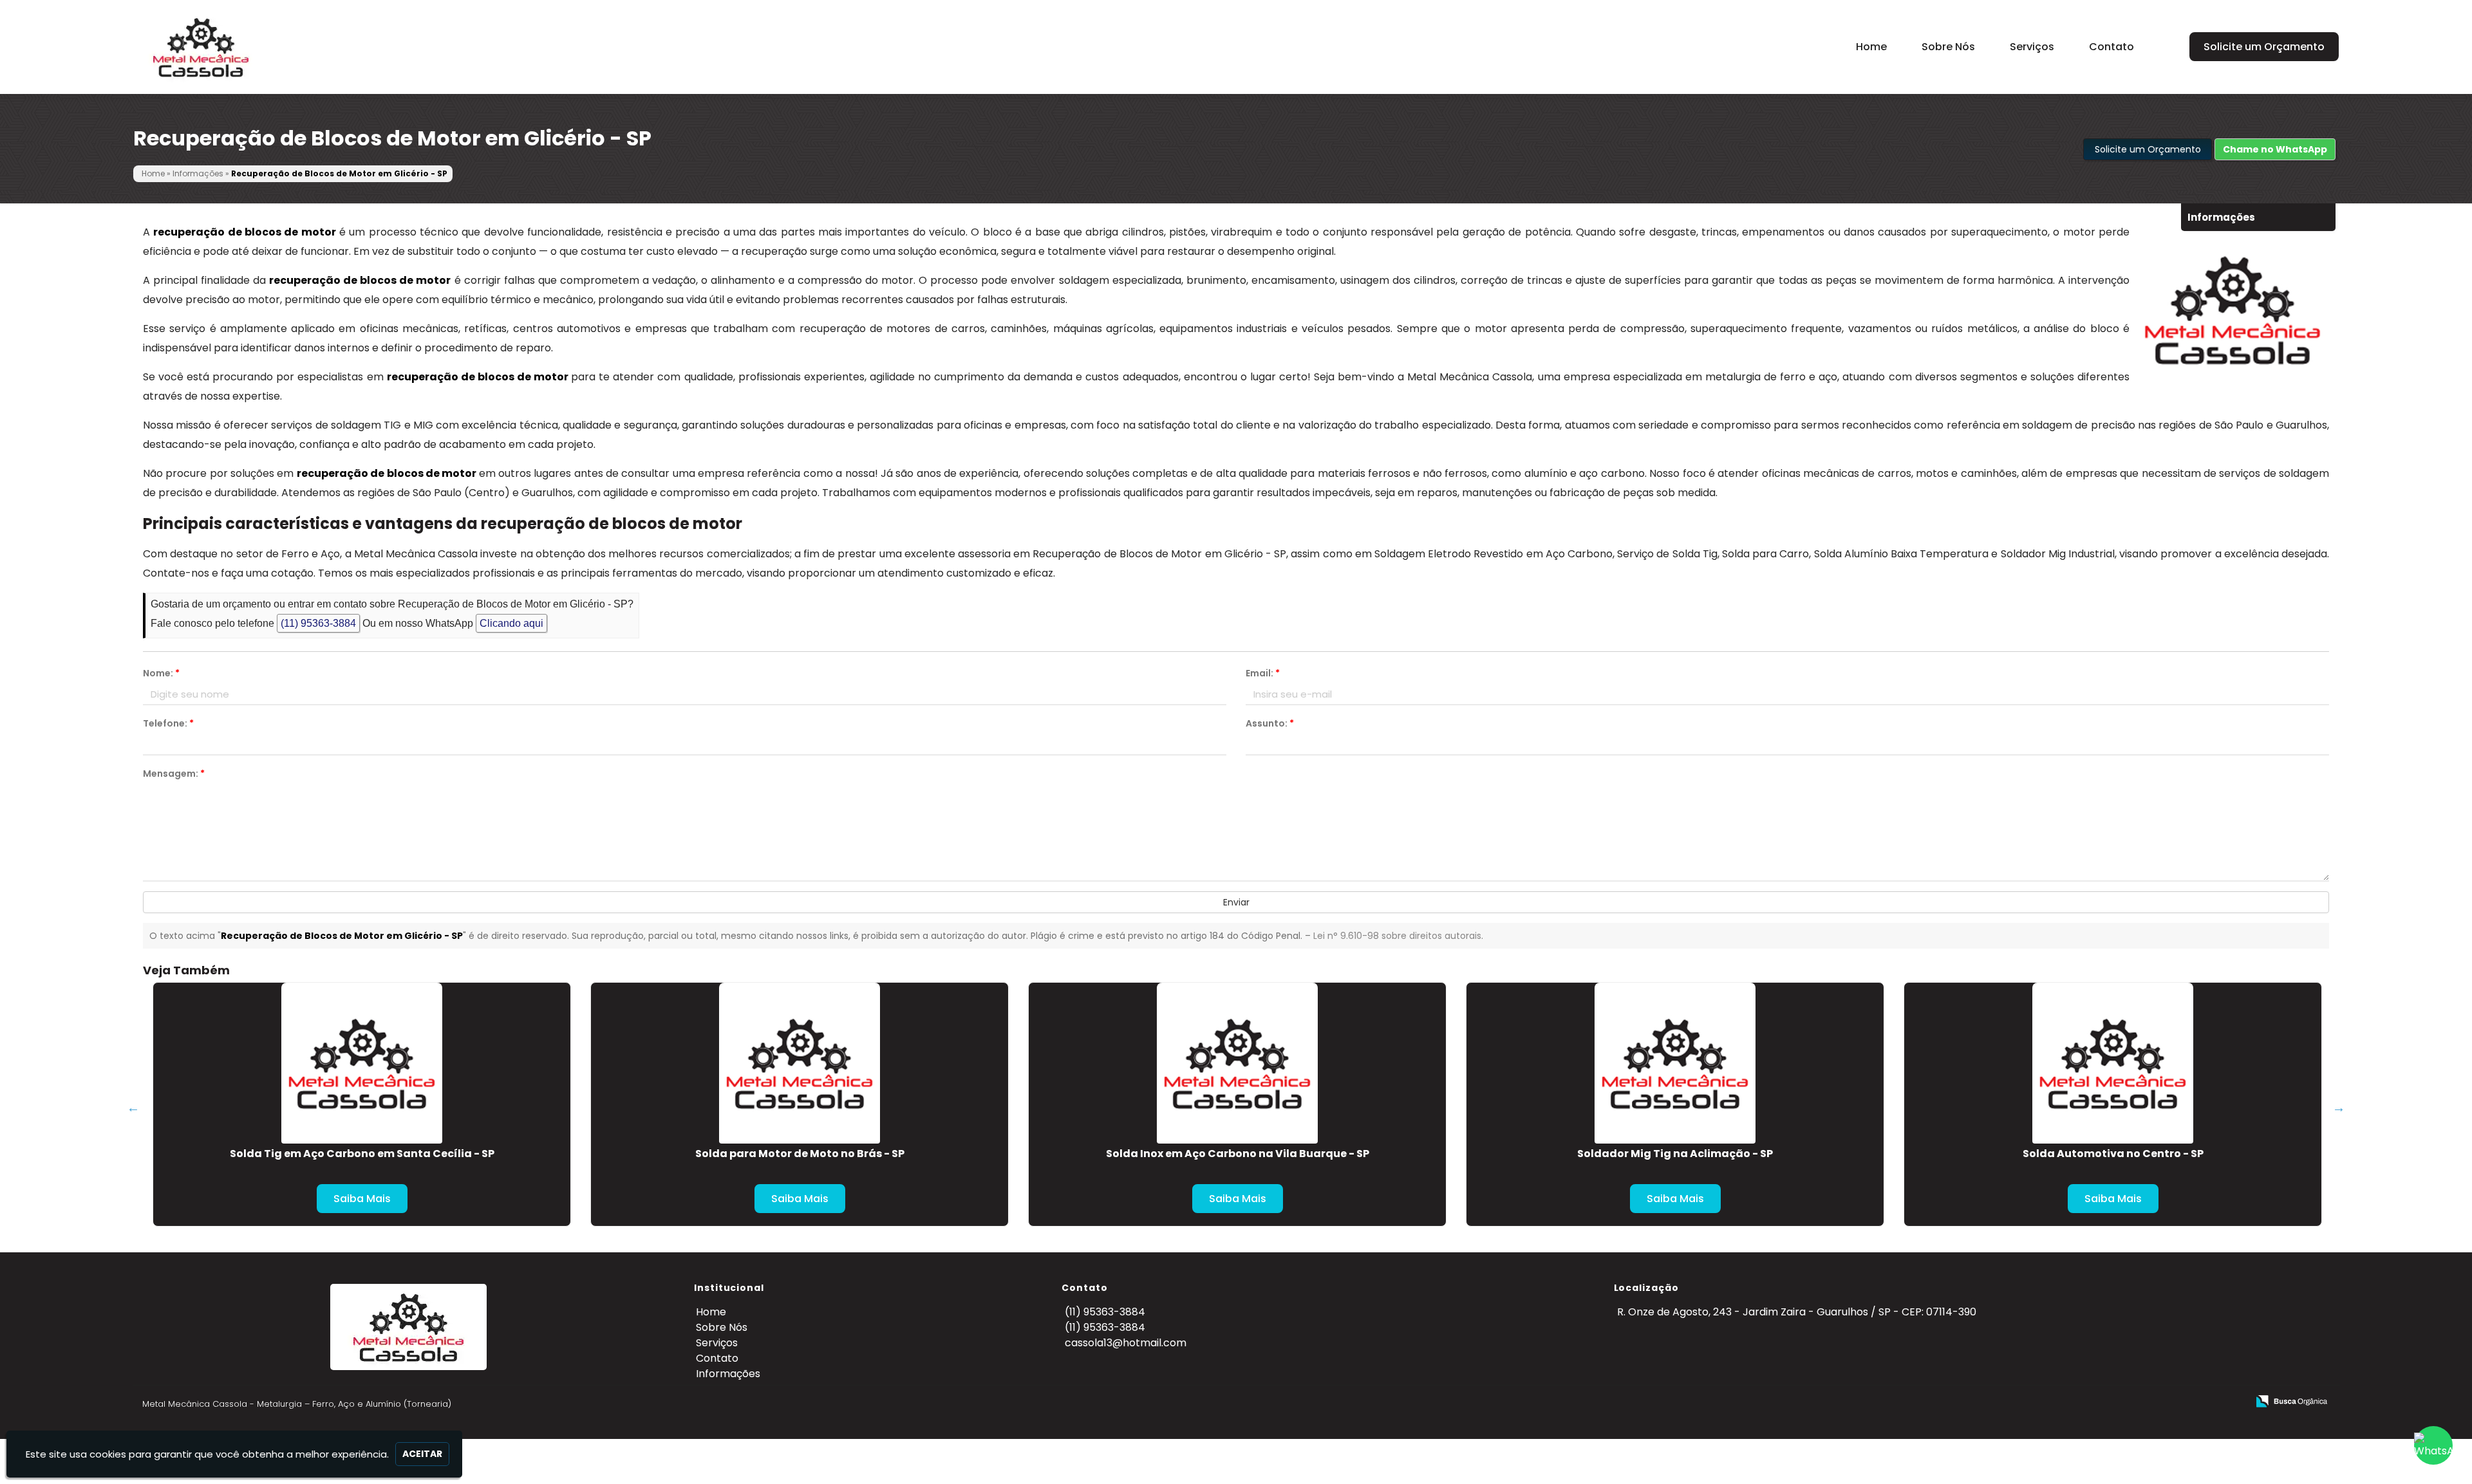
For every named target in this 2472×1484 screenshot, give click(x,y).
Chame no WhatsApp (2275, 149)
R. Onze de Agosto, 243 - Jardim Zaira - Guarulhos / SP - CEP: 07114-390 (1797, 1312)
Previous (133, 1108)
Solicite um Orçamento (2264, 47)
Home (1871, 47)
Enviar (1236, 902)
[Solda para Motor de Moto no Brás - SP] (800, 1063)
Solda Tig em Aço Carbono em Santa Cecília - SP (362, 1154)
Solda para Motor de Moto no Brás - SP (800, 1154)
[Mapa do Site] (2115, 1401)
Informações (728, 1374)
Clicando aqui (511, 623)
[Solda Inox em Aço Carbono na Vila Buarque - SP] (1237, 1063)
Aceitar (422, 1454)
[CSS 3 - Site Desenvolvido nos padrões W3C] (2188, 1402)
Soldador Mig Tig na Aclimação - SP (1675, 1154)
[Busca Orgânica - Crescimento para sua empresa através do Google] (2291, 1400)
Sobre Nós (1948, 47)
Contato (2111, 47)
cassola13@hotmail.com (1126, 1343)
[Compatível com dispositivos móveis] (2232, 1402)
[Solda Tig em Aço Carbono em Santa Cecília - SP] (362, 1063)
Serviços (2032, 47)
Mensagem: (174, 774)
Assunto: (1270, 723)
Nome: (161, 673)
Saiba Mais (362, 1199)
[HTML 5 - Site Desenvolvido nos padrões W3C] (2143, 1402)
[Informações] (2169, 44)
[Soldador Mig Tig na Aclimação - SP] (1675, 1063)
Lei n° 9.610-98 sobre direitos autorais (1397, 936)
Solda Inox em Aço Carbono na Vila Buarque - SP (1238, 1154)
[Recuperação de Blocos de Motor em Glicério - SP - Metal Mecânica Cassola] (201, 47)
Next (2339, 1108)
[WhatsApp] (2433, 1445)
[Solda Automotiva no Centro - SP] (2113, 1063)
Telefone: (168, 723)
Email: (1263, 673)
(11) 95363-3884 (318, 623)
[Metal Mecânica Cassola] (408, 1327)
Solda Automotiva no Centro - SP (2113, 1154)
